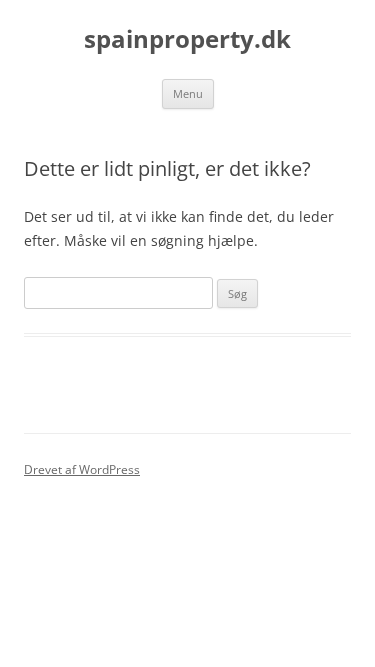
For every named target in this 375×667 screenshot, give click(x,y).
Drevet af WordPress (82, 469)
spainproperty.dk (187, 39)
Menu (188, 93)
